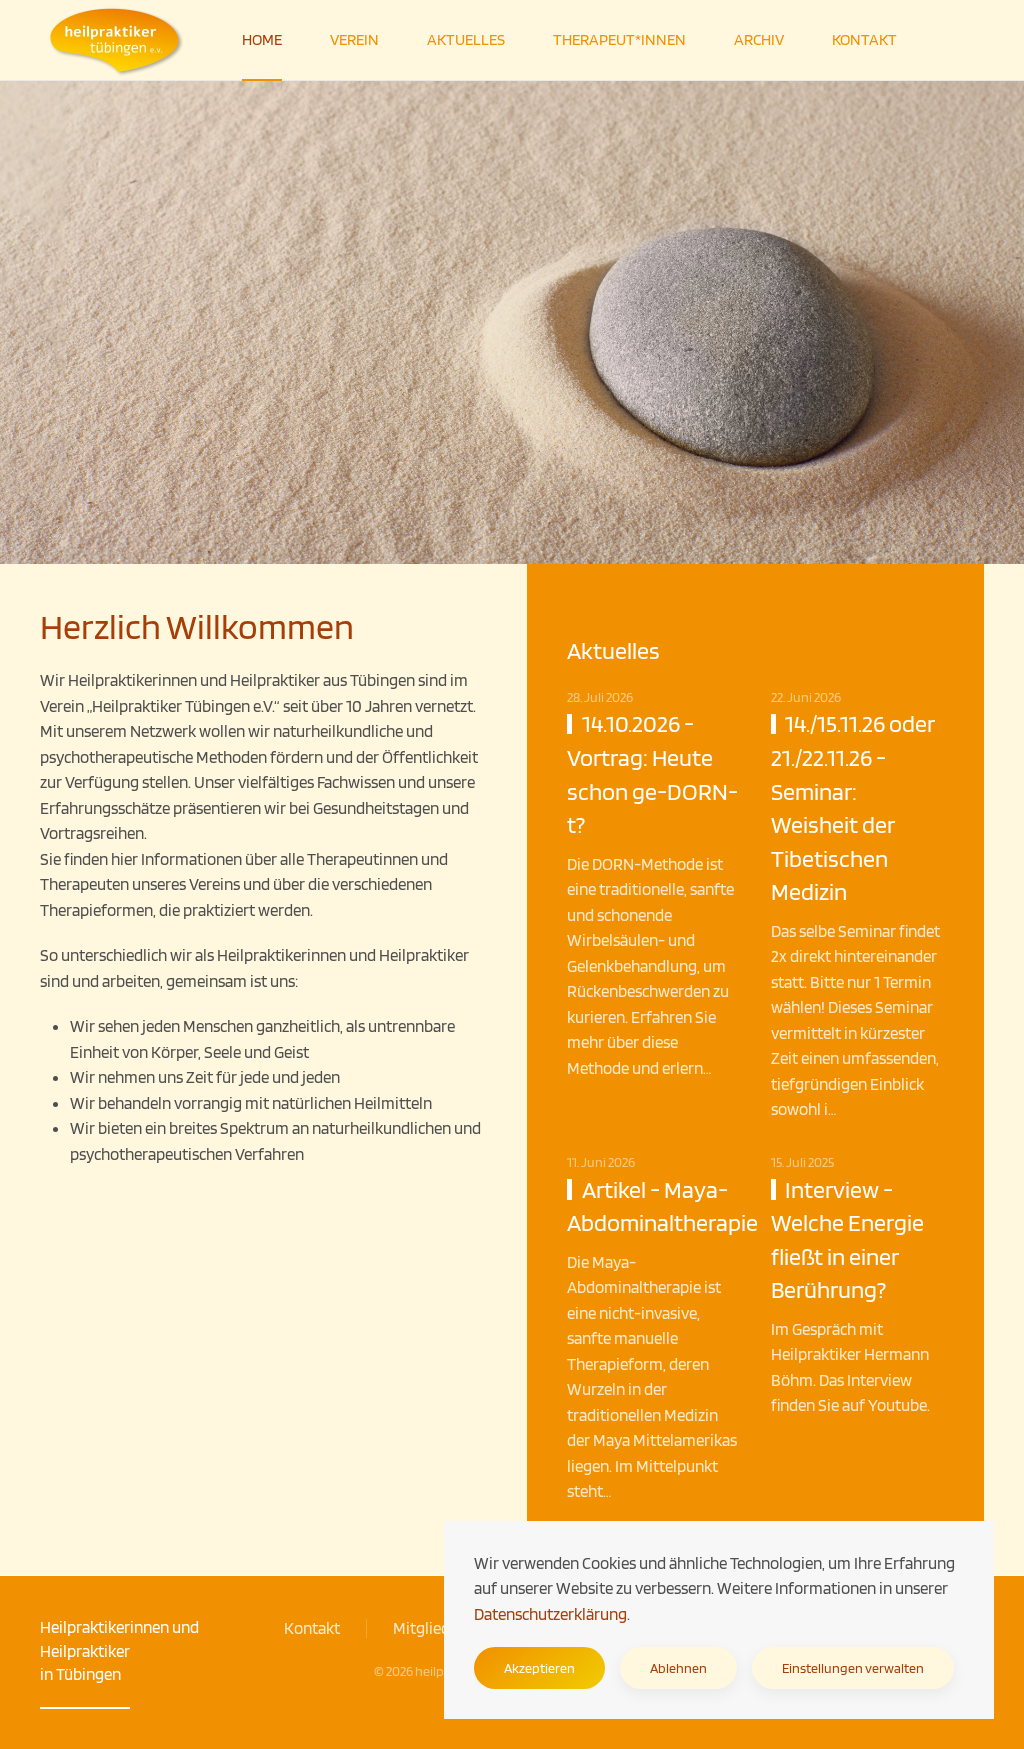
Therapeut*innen (619, 39)
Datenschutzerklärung (550, 1614)
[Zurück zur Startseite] (117, 40)
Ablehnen (678, 1668)
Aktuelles (466, 39)
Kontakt (864, 39)
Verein (354, 39)
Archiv (759, 39)
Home (262, 39)
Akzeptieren (539, 1668)
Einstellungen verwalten (853, 1668)
